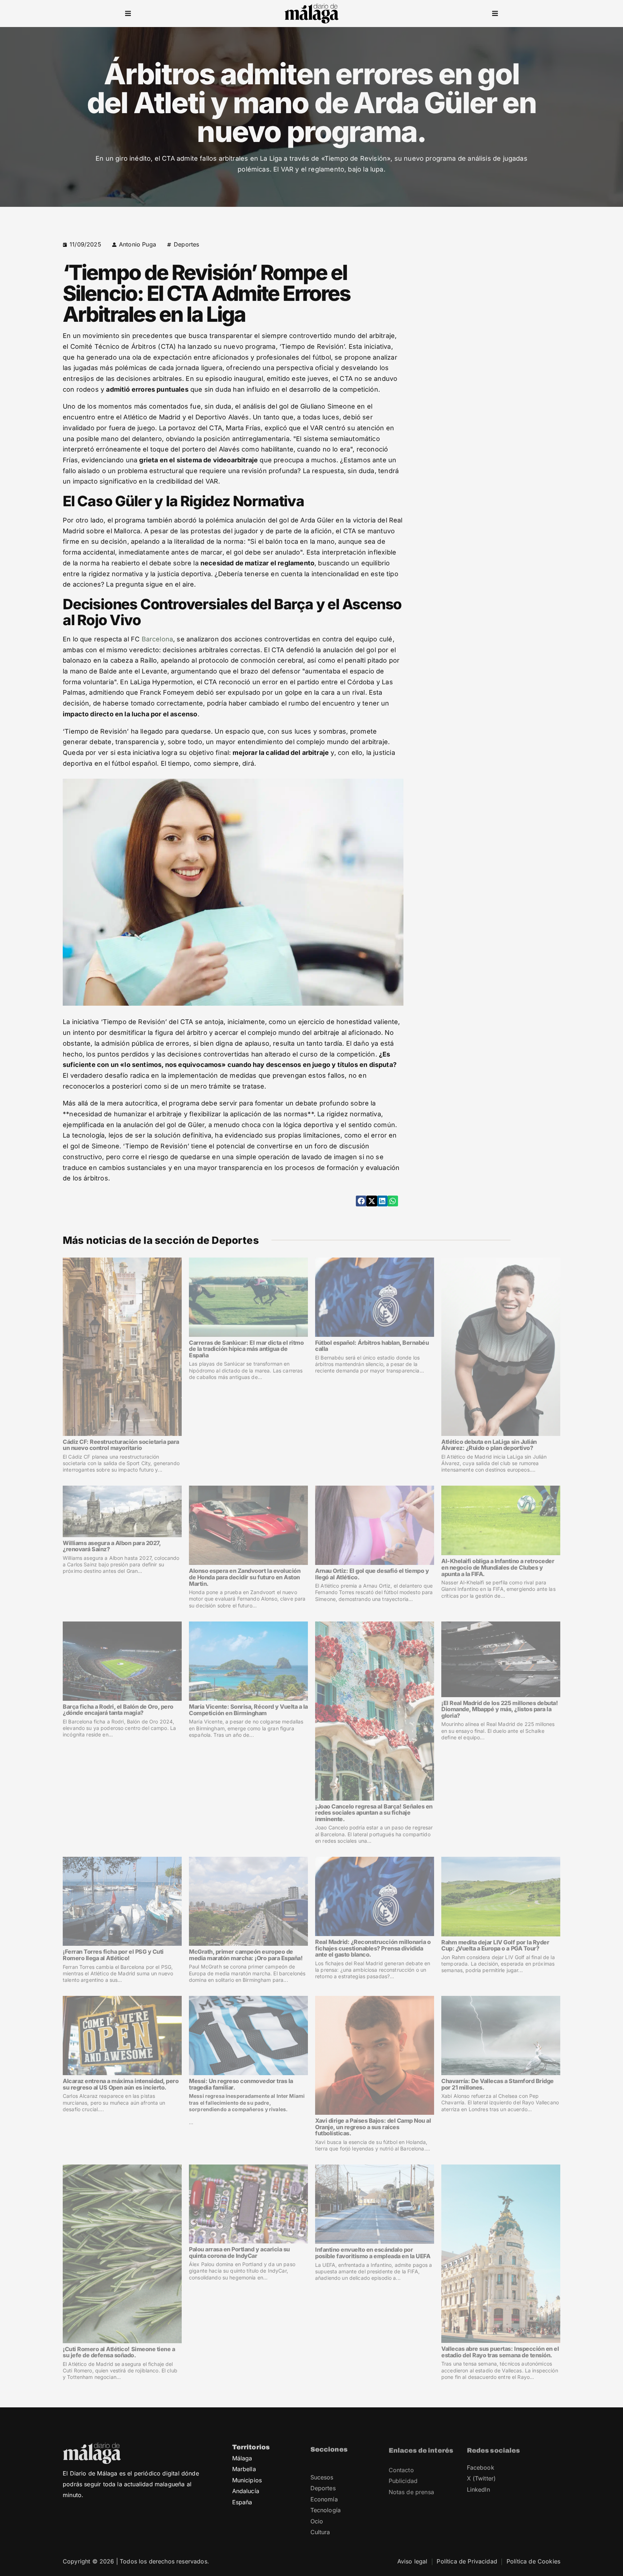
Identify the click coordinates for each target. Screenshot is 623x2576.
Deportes (186, 244)
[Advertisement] (498, 290)
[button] (128, 14)
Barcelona (158, 639)
